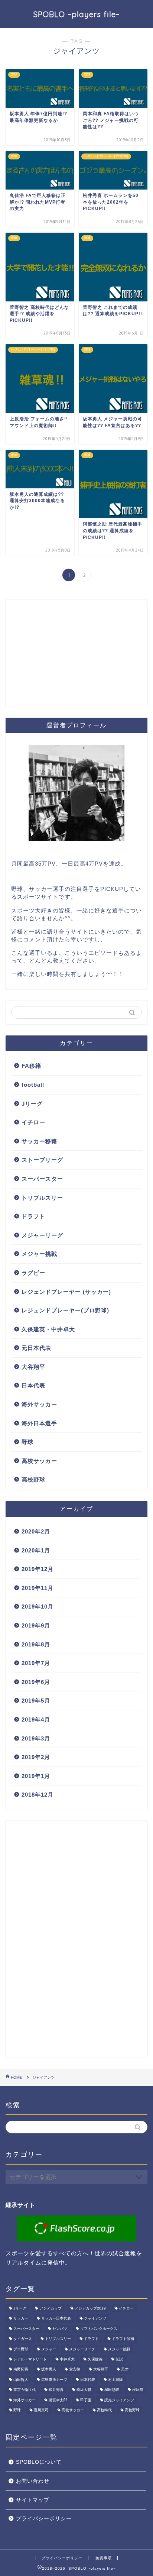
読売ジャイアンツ (119, 2400)
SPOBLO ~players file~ (76, 14)
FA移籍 (31, 1066)
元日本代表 (36, 1348)
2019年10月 (38, 1607)
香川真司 (41, 2410)
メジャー (49, 2349)
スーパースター (42, 1179)
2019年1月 (36, 1776)
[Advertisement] (61, 659)
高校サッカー (39, 1461)
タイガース (23, 2339)
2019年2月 (36, 1757)
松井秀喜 (56, 2390)
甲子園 (86, 2400)
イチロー (33, 1122)
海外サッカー (39, 1404)
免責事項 (104, 2558)
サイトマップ (33, 2500)
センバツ (60, 2329)
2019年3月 (36, 1738)
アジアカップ (51, 2308)
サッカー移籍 (39, 1141)
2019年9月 (36, 1625)
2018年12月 (38, 1795)
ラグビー (33, 1273)
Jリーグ (32, 1104)
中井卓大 (67, 2359)
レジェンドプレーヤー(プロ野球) (65, 1310)
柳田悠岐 (112, 2390)
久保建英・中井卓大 (48, 1329)
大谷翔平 (33, 1367)
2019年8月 (36, 1644)
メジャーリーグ (42, 1235)
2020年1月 (36, 1550)
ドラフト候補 (123, 2339)
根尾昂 (138, 2390)
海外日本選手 (39, 1423)
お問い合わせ (33, 2481)
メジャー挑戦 (39, 1254)
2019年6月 (36, 1682)
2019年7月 (36, 1663)
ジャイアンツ (95, 2319)
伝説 (119, 2359)
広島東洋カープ (54, 2380)
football (33, 1085)
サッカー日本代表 (56, 2319)
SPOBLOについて (39, 2462)
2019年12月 (38, 1569)
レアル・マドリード (30, 2359)
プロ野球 (21, 2349)
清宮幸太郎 (58, 2400)
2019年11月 (38, 1588)
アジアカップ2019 (90, 2308)
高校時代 (104, 2410)
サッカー (21, 2319)
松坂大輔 (84, 2390)
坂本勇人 (49, 2370)
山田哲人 (21, 2380)
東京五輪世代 (25, 2390)
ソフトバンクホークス (99, 2329)
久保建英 (95, 2359)
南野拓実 (21, 2370)
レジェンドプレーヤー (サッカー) (66, 1292)
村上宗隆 (115, 2380)
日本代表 (33, 1385)
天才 (125, 2370)
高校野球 (33, 1479)
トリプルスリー (42, 1198)
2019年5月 (36, 1701)
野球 (27, 1442)
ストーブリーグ (42, 1160)
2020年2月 (36, 1531)
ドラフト (33, 1216)
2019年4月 (36, 1720)
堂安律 (75, 2370)
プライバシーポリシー (44, 2519)
